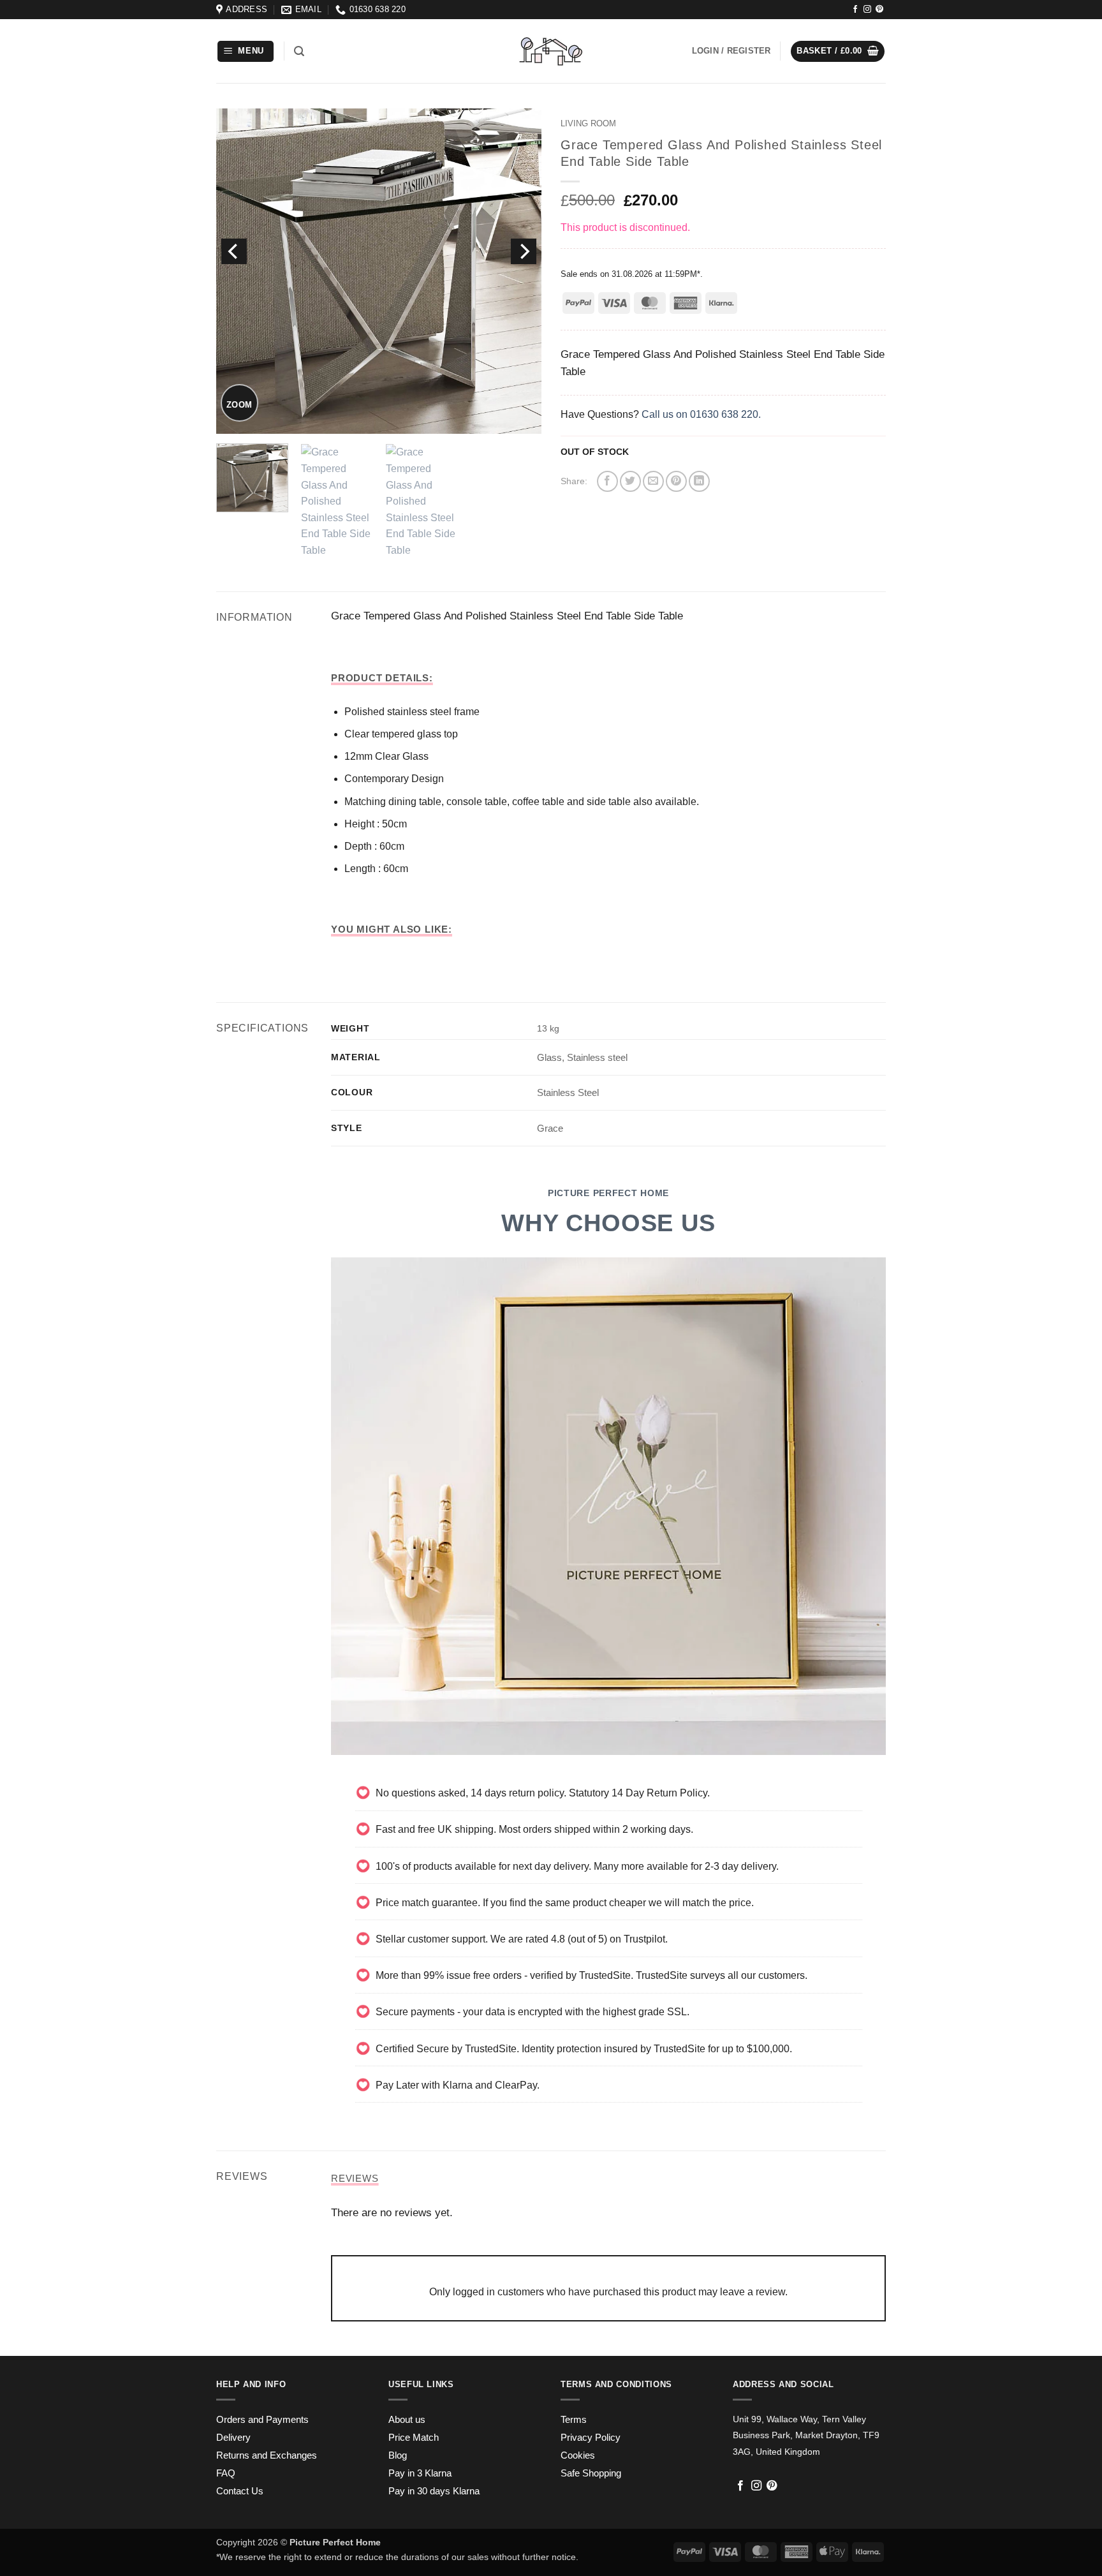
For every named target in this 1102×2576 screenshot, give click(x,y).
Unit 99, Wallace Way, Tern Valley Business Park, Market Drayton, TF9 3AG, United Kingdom (806, 2435)
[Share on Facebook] (607, 481)
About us (407, 2420)
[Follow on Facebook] (855, 10)
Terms (574, 2420)
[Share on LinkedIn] (699, 481)
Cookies (578, 2455)
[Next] (524, 251)
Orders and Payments (262, 2420)
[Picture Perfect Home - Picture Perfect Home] (551, 51)
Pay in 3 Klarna (420, 2473)
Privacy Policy (591, 2438)
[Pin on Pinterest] (676, 481)
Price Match (414, 2438)
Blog (398, 2455)
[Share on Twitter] (630, 481)
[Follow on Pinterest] (879, 10)
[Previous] (234, 251)
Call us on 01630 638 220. (701, 414)
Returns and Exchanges (267, 2455)
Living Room (588, 123)
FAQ (226, 2473)
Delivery (233, 2438)
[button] (246, 51)
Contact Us (240, 2491)
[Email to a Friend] (653, 481)
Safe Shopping (591, 2473)
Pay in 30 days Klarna (434, 2491)
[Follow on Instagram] (867, 10)
